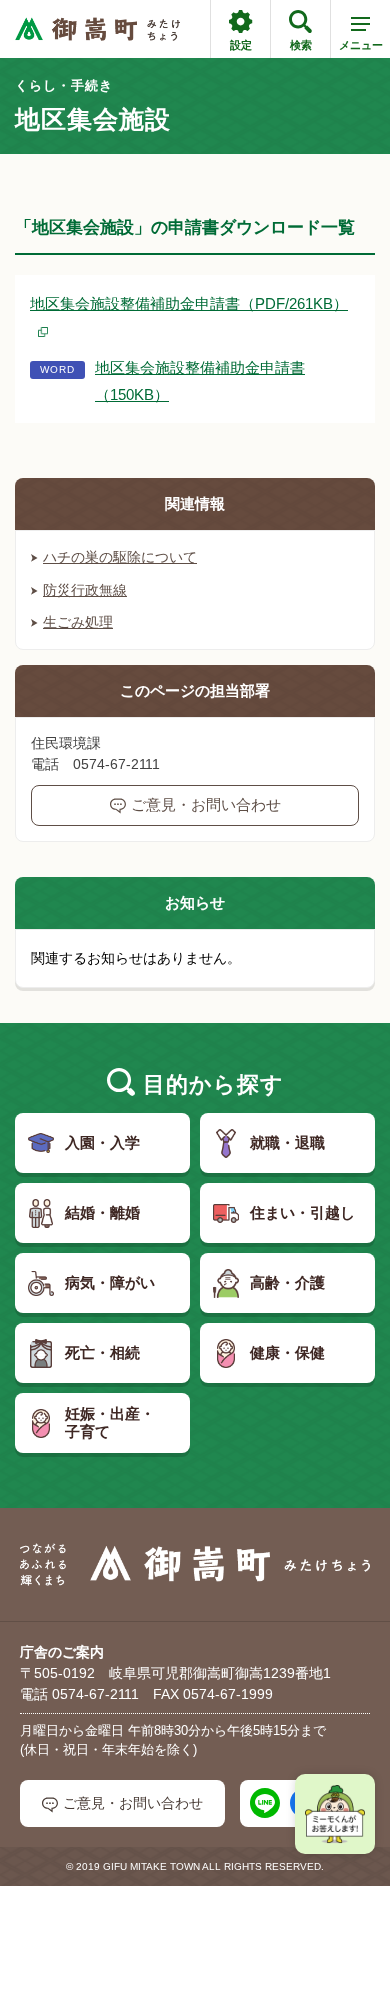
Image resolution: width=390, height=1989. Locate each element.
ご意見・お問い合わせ (206, 804)
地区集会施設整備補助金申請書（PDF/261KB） (189, 303)
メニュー (361, 45)
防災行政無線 (85, 590)
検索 (301, 45)
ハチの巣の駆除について (120, 557)
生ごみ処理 (78, 622)
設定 (241, 45)
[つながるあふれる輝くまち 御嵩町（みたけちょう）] (97, 29)
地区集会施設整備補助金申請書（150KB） (200, 381)
